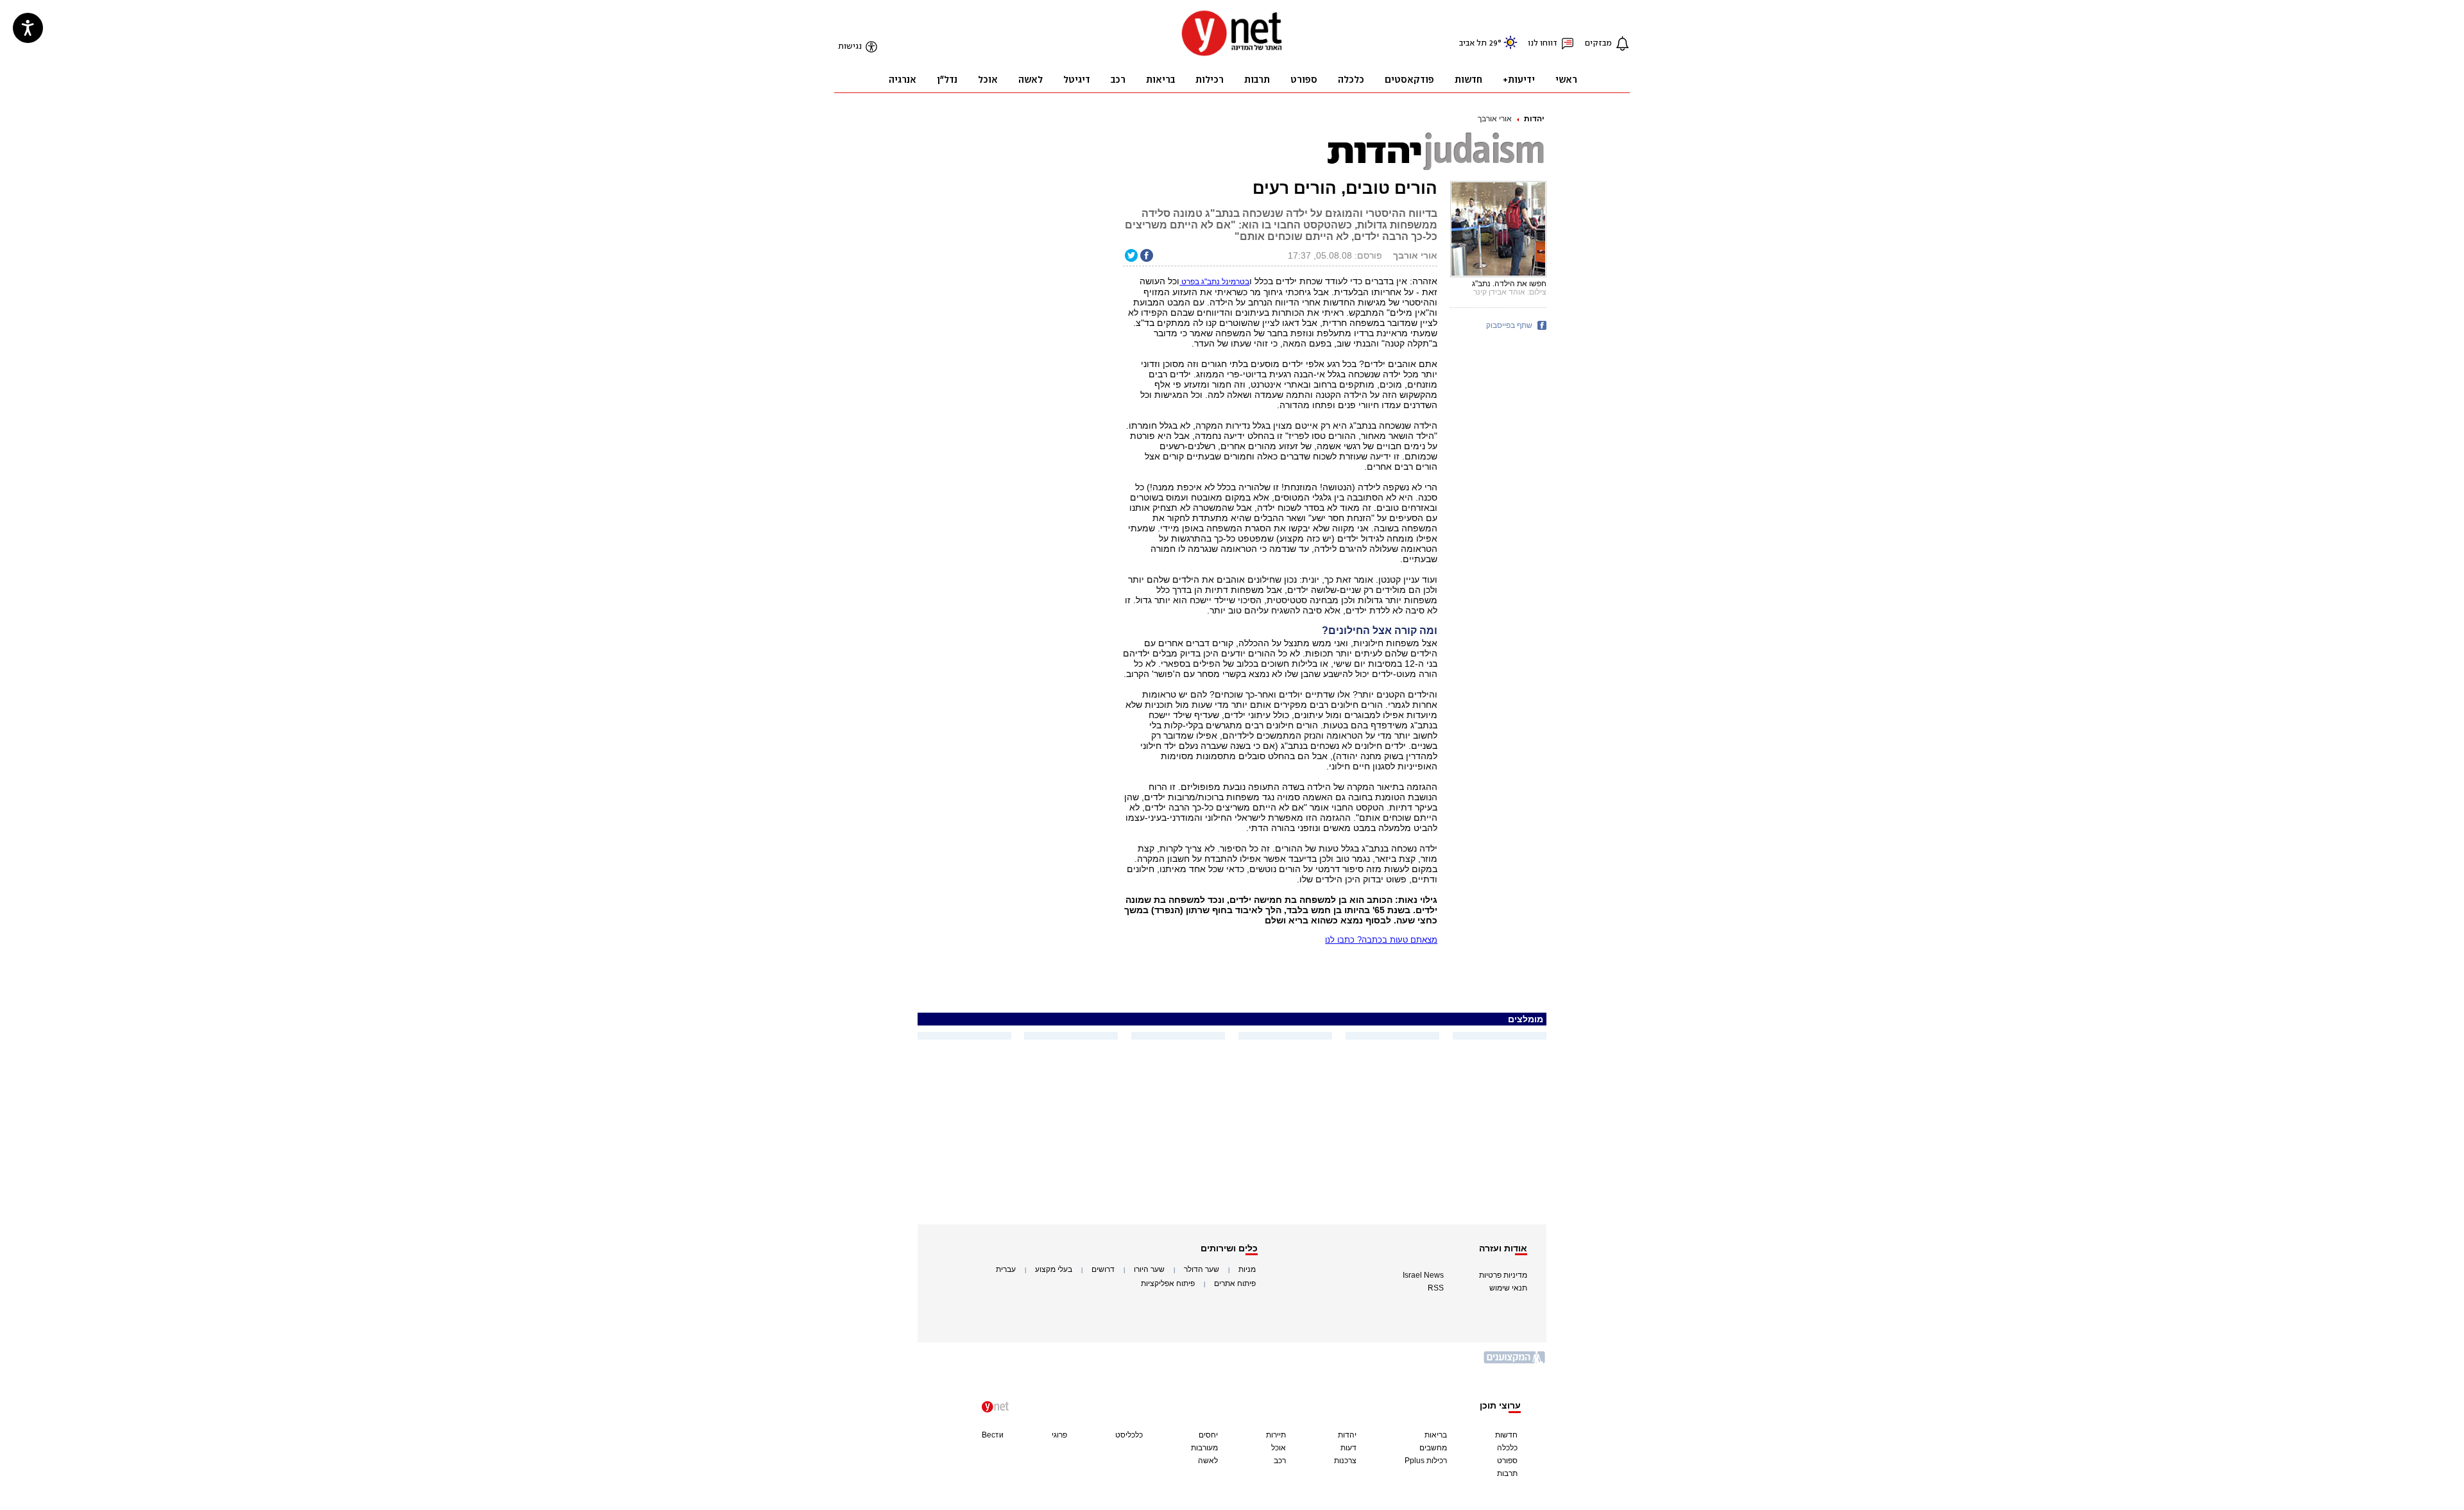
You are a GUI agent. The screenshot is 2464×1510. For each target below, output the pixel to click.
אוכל (1279, 1448)
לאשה (1208, 1461)
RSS (1436, 1288)
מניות (1247, 1269)
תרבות (1507, 1473)
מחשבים (1433, 1448)
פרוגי (1059, 1435)
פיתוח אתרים (1235, 1283)
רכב (1280, 1461)
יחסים (1208, 1435)
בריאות (1436, 1435)
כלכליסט (1129, 1435)
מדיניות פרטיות (1503, 1275)
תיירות (1276, 1435)
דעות (1348, 1448)
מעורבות (1204, 1448)
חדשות (1506, 1435)
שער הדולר (1202, 1269)
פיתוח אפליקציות (1168, 1283)
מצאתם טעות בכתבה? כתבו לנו (1381, 940)
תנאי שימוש (1508, 1288)
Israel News (1423, 1275)
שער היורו (1149, 1269)
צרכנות (1345, 1461)
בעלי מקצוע (1054, 1269)
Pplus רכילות (1426, 1461)
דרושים (1103, 1269)
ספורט (1507, 1461)
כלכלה (1507, 1448)
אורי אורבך (1495, 119)
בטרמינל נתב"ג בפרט (1214, 282)
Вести (993, 1435)
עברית (1006, 1269)
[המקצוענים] (1515, 1362)
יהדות (1534, 119)
